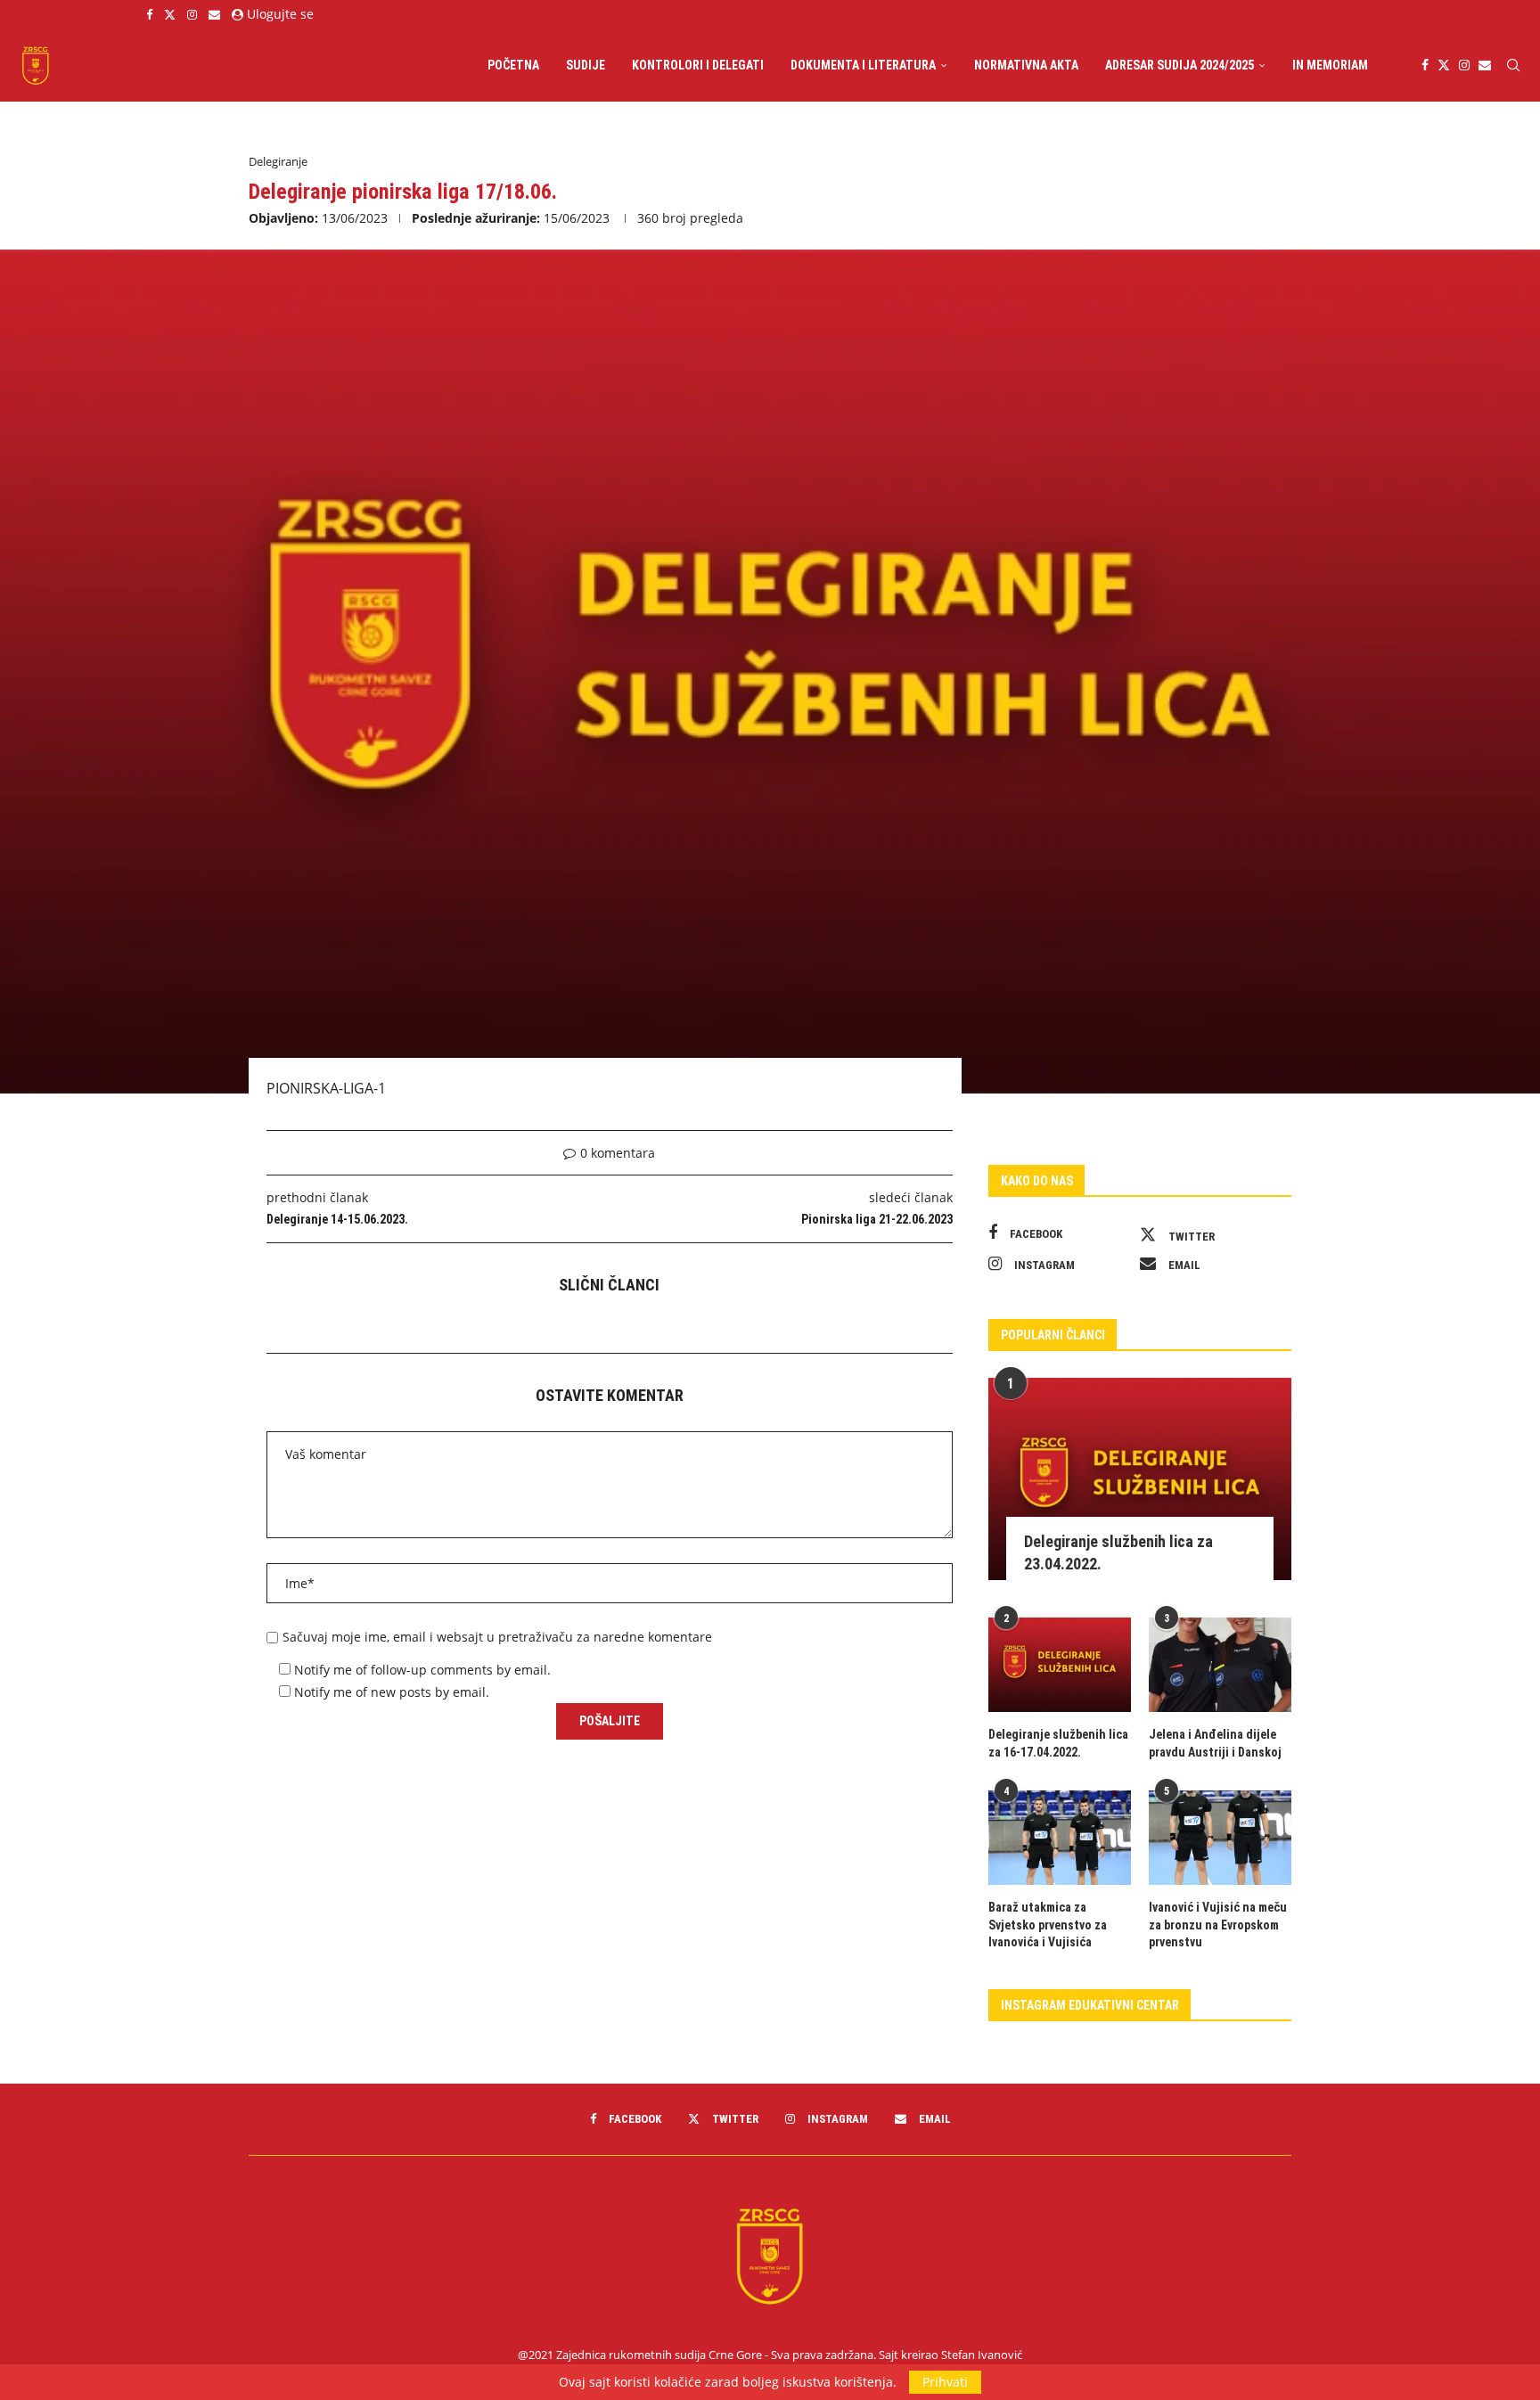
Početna (513, 65)
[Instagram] (192, 14)
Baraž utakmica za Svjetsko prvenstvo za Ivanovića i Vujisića (1048, 1925)
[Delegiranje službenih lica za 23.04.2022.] (1140, 1479)
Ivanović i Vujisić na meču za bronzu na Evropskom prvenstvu (1218, 1925)
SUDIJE (586, 65)
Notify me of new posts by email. (392, 1692)
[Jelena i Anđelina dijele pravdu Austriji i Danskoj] (1220, 1665)
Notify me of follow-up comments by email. (422, 1670)
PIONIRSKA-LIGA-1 (326, 1088)
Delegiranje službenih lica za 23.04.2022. (1118, 1552)
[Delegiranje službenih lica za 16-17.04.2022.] (1060, 1665)
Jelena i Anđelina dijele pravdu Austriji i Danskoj (1215, 1743)
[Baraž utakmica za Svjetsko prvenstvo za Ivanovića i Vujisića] (1060, 1838)
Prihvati (945, 2382)
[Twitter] (170, 14)
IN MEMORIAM (1330, 65)
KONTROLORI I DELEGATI (698, 65)
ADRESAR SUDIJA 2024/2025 (1180, 65)
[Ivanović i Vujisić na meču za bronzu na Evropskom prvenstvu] (1220, 1838)
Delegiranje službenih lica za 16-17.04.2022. (1058, 1743)
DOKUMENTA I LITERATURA (863, 65)
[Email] (214, 14)
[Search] (1513, 65)
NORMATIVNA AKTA (1026, 65)
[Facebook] (149, 14)
